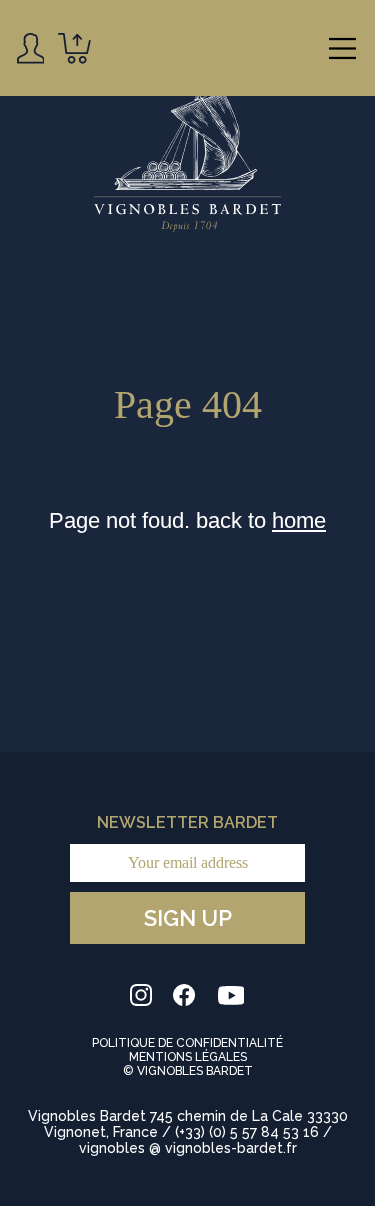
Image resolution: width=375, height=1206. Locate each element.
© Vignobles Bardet (188, 1071)
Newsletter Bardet (187, 822)
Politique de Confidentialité (187, 1043)
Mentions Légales (188, 1057)
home (299, 520)
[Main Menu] (342, 48)
